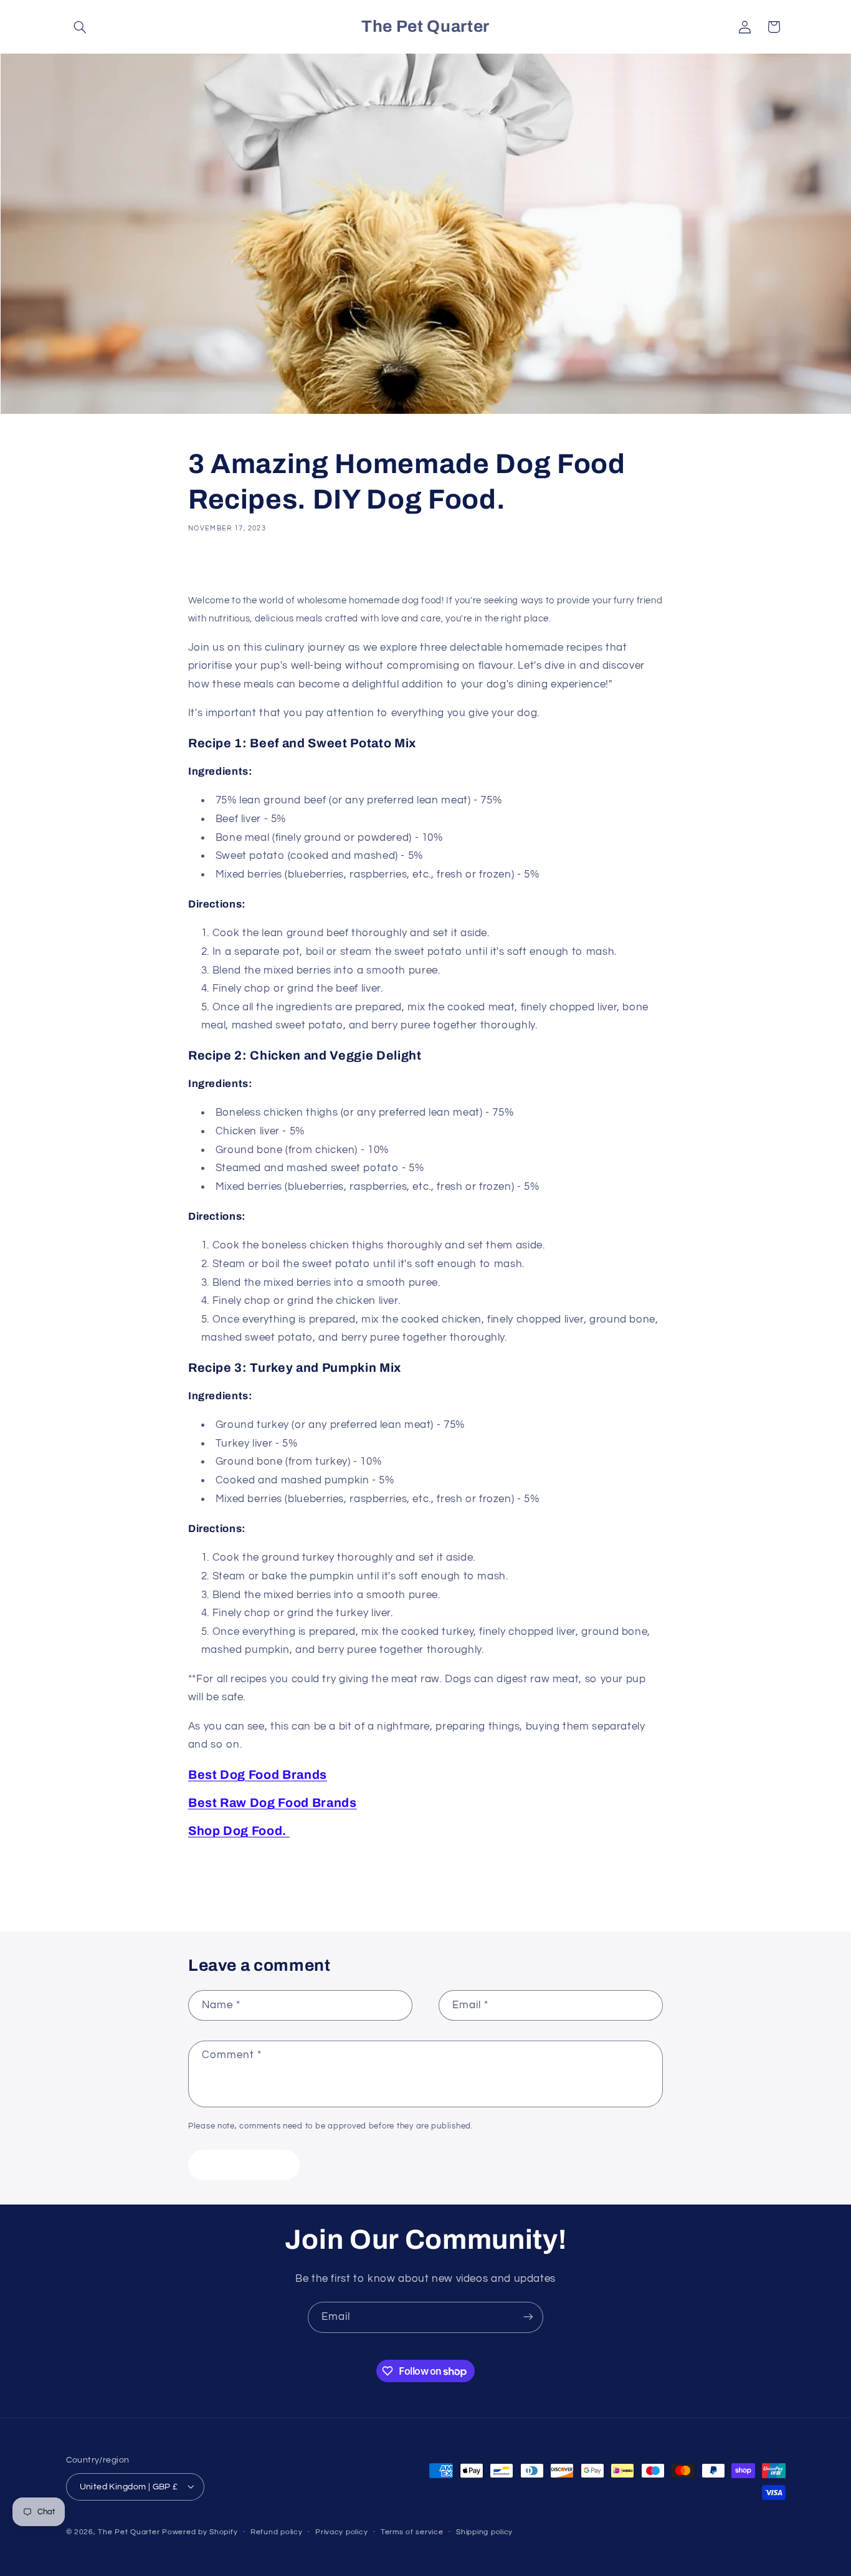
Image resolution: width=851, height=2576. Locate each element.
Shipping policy (484, 2532)
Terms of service (412, 2532)
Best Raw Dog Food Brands (273, 1803)
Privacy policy (341, 2532)
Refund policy (277, 2532)
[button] (80, 27)
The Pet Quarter (129, 2531)
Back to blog (435, 1882)
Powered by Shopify (200, 2531)
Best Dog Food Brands (258, 1775)
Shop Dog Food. (239, 1831)
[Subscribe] (528, 2317)
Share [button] (214, 566)
